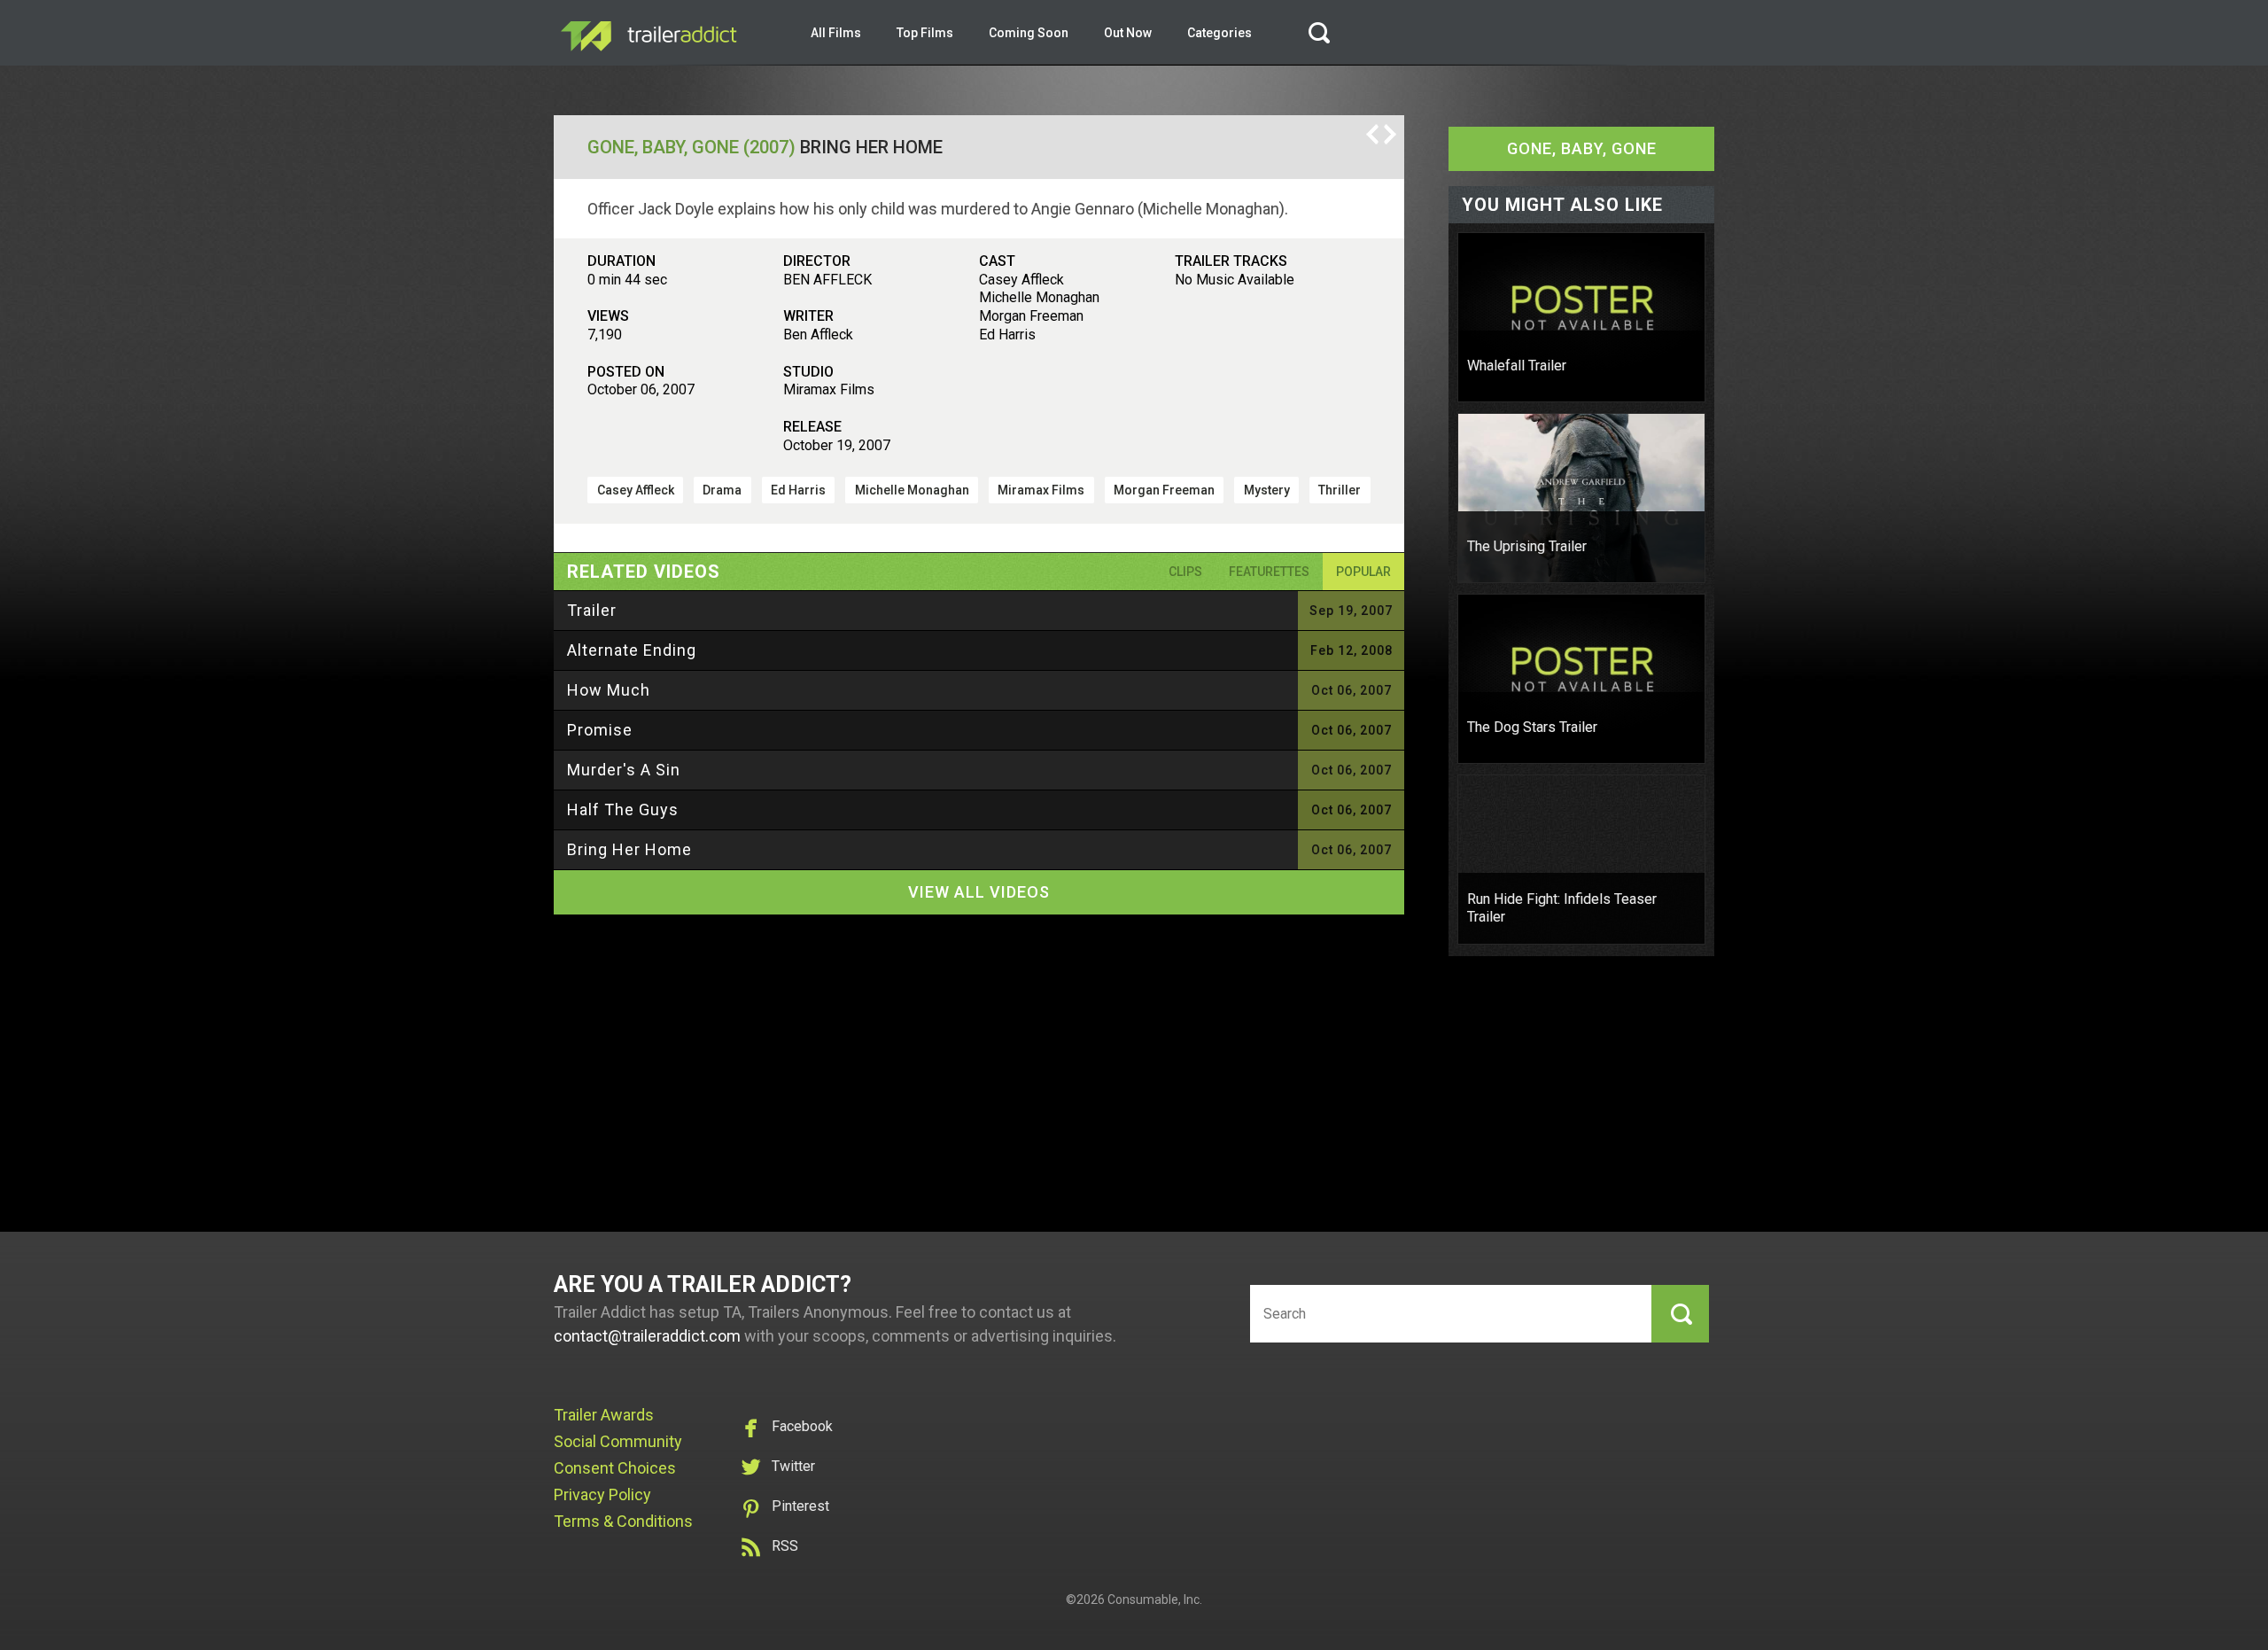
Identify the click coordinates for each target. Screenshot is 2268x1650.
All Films (836, 33)
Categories (1219, 33)
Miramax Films (1041, 490)
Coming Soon (1029, 33)
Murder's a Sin (624, 770)
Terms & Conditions (623, 1521)
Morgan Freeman (1164, 490)
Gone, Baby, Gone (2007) (691, 147)
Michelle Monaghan (912, 490)
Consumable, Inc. (1155, 1599)
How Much (609, 690)
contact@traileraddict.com (647, 1336)
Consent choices (615, 1468)
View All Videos (979, 892)
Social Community (618, 1441)
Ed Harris (798, 490)
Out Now (1128, 33)
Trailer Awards (604, 1415)
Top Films (925, 33)
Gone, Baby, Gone (1582, 148)
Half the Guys (623, 809)
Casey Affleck (636, 490)
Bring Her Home (629, 849)
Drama (722, 490)
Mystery (1267, 490)
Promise (600, 730)
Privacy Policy (602, 1494)
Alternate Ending (632, 650)
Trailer (592, 610)
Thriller (1340, 490)
